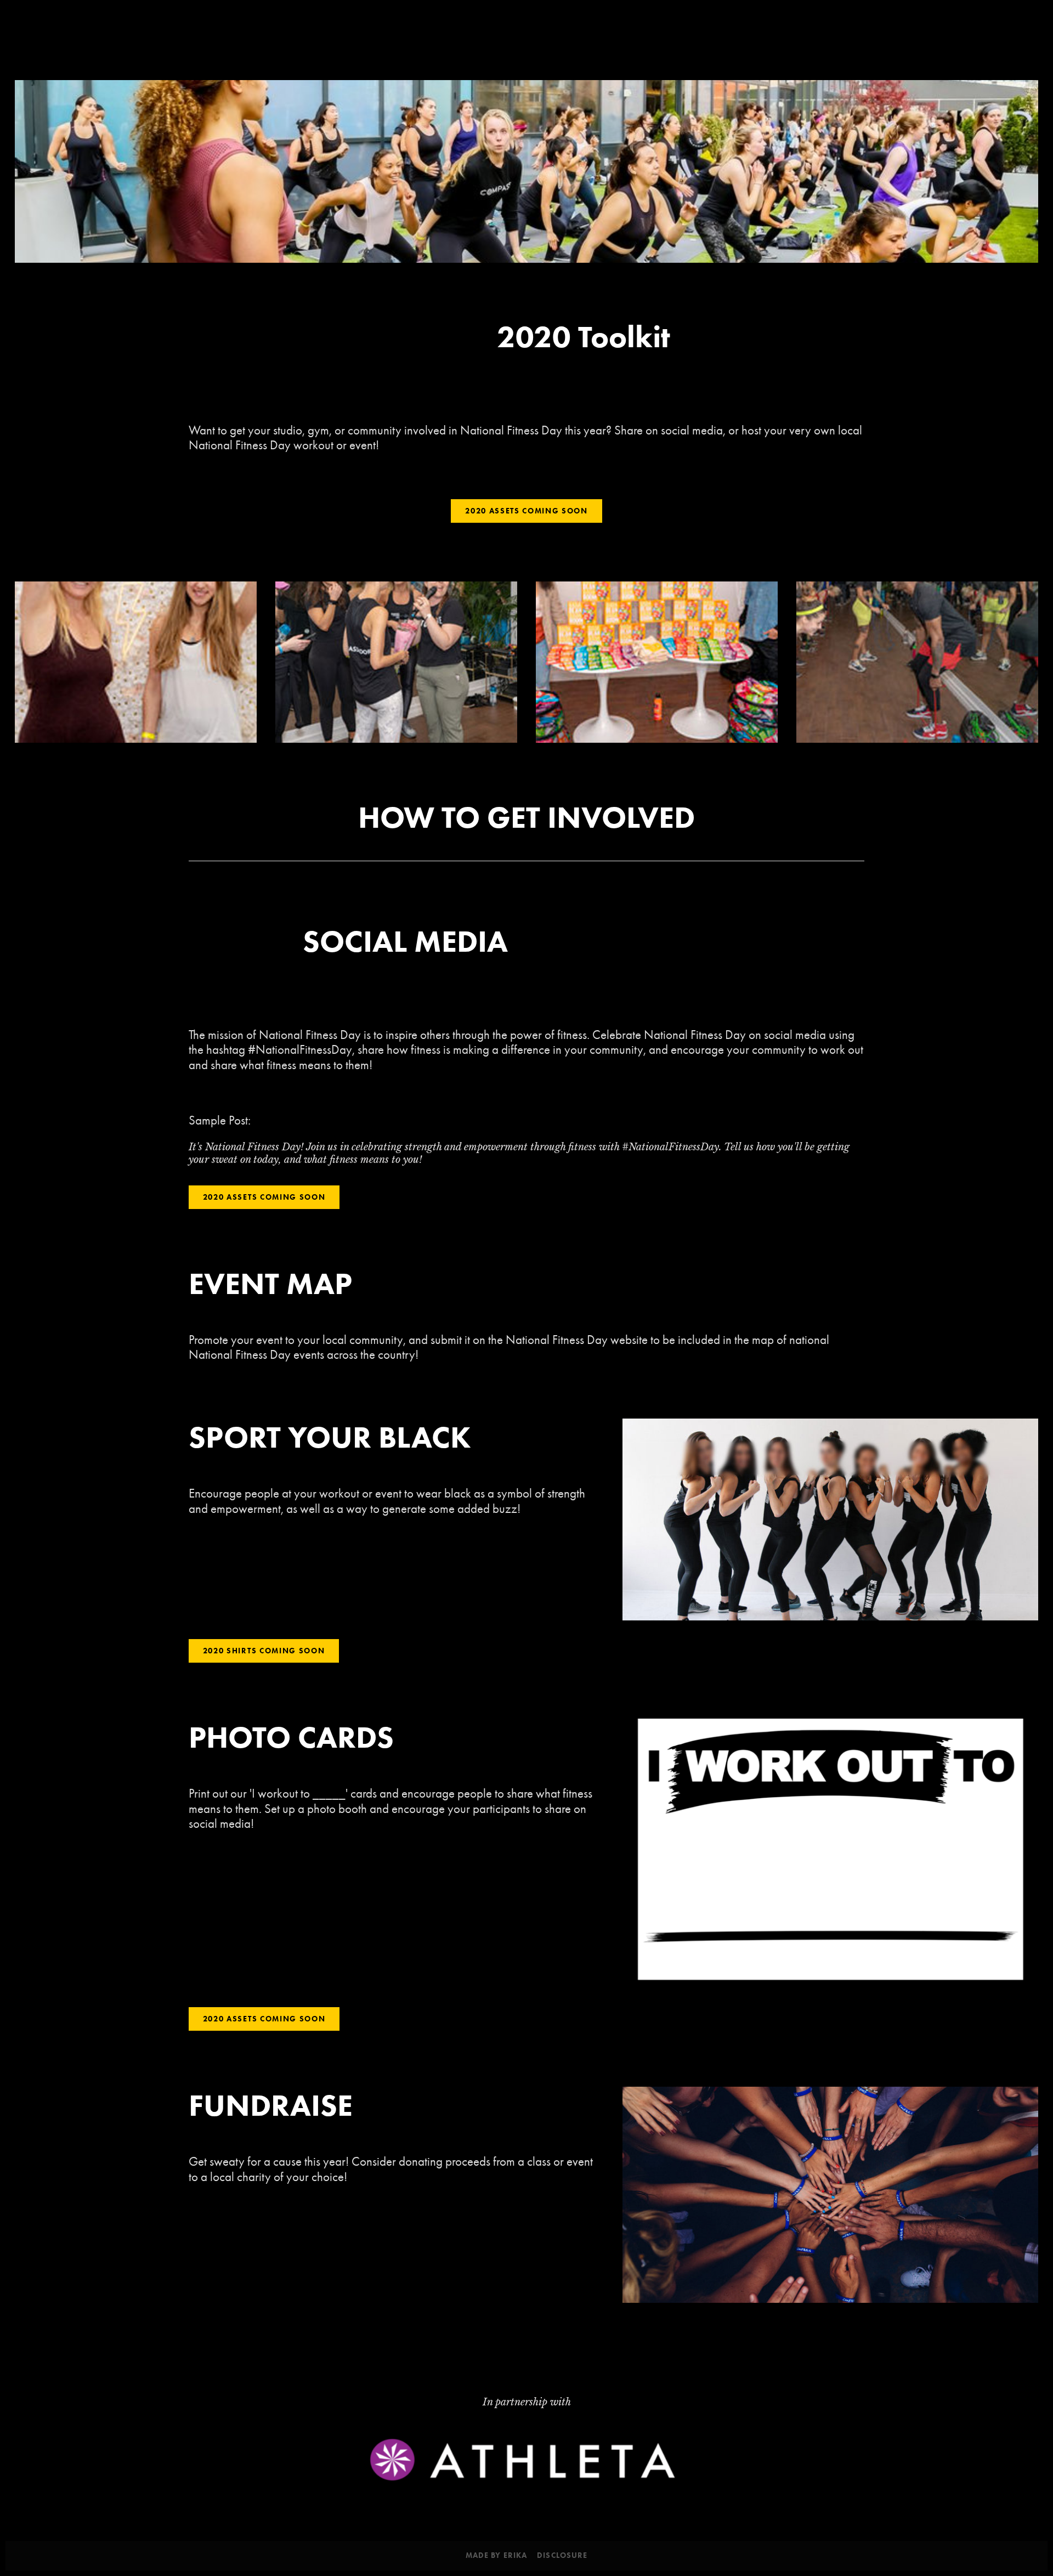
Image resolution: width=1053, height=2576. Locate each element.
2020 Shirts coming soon (264, 1651)
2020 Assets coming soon (526, 511)
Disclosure (562, 2556)
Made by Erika (497, 2556)
